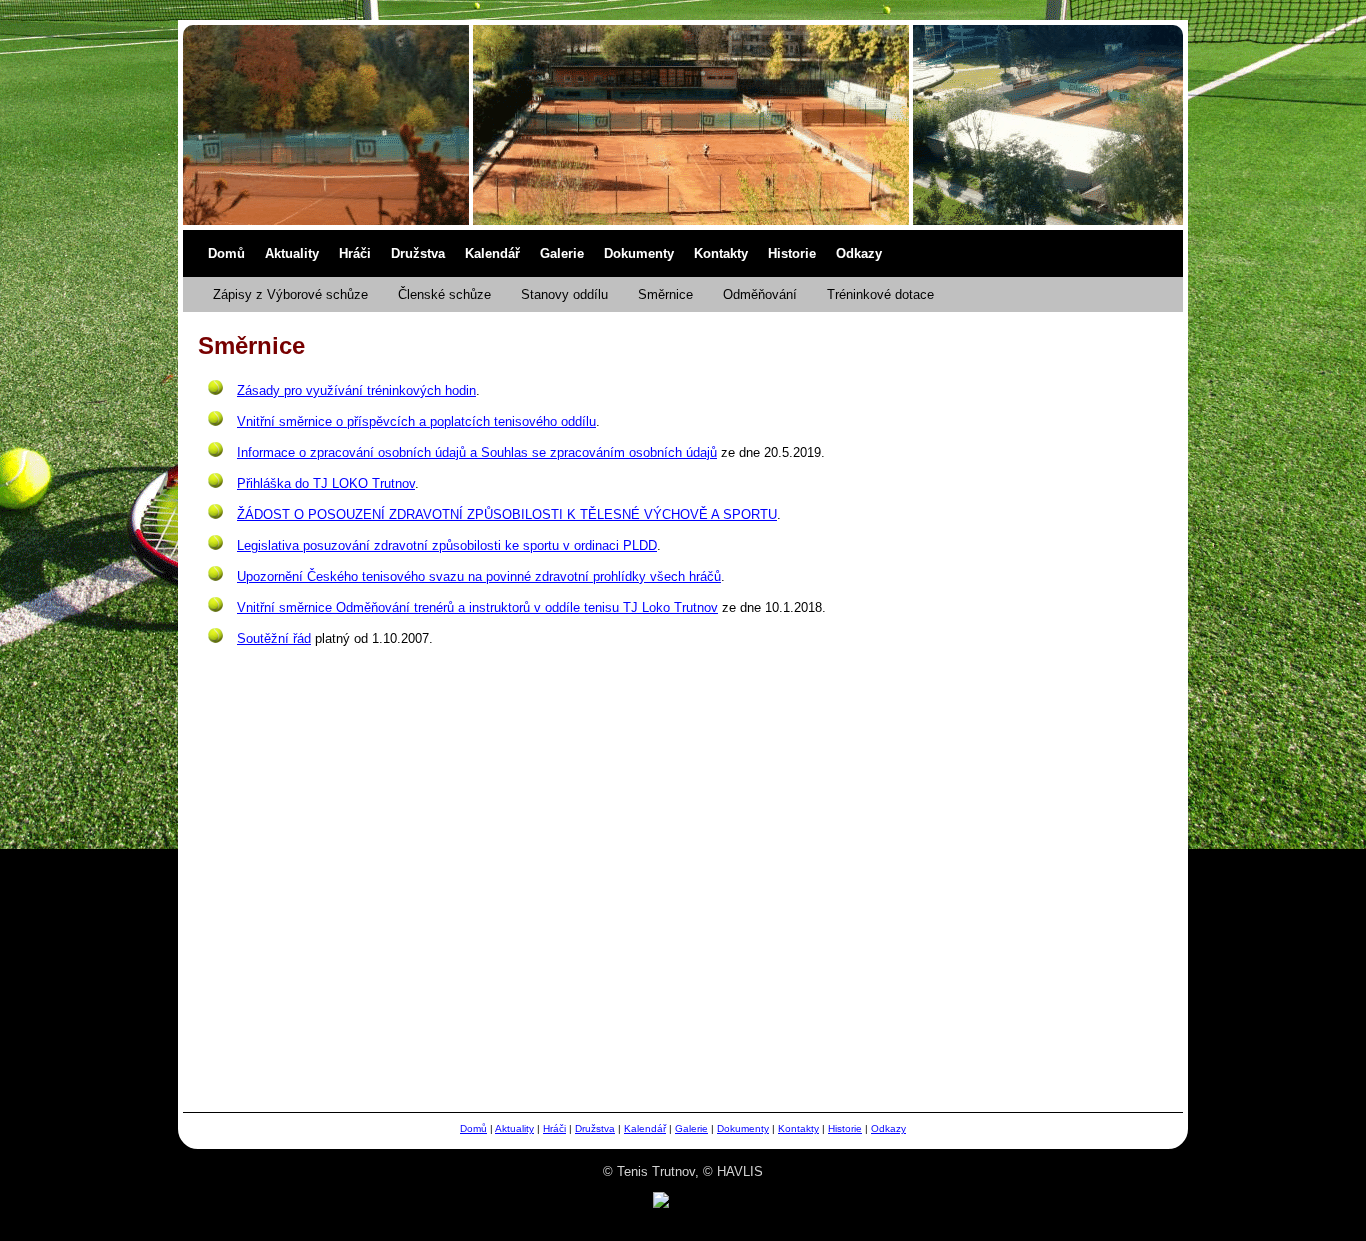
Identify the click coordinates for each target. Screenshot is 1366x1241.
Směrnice (665, 294)
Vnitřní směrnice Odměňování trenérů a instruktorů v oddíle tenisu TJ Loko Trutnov (477, 607)
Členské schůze (444, 294)
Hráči (355, 253)
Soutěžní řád (274, 638)
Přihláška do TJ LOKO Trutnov (326, 483)
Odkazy (859, 253)
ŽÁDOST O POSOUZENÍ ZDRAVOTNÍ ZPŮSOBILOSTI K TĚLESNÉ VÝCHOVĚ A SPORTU (507, 514)
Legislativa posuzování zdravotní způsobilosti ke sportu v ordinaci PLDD (447, 545)
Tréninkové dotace (880, 294)
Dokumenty (639, 253)
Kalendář (492, 253)
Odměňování (760, 294)
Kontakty (721, 253)
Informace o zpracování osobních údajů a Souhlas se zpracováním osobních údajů (477, 452)
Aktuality (292, 253)
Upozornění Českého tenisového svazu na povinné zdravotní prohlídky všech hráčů (479, 576)
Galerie (562, 253)
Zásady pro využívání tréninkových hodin (356, 390)
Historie (792, 253)
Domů (226, 253)
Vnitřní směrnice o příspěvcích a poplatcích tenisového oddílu (416, 421)
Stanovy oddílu (564, 294)
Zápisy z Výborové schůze (290, 294)
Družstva (418, 253)
